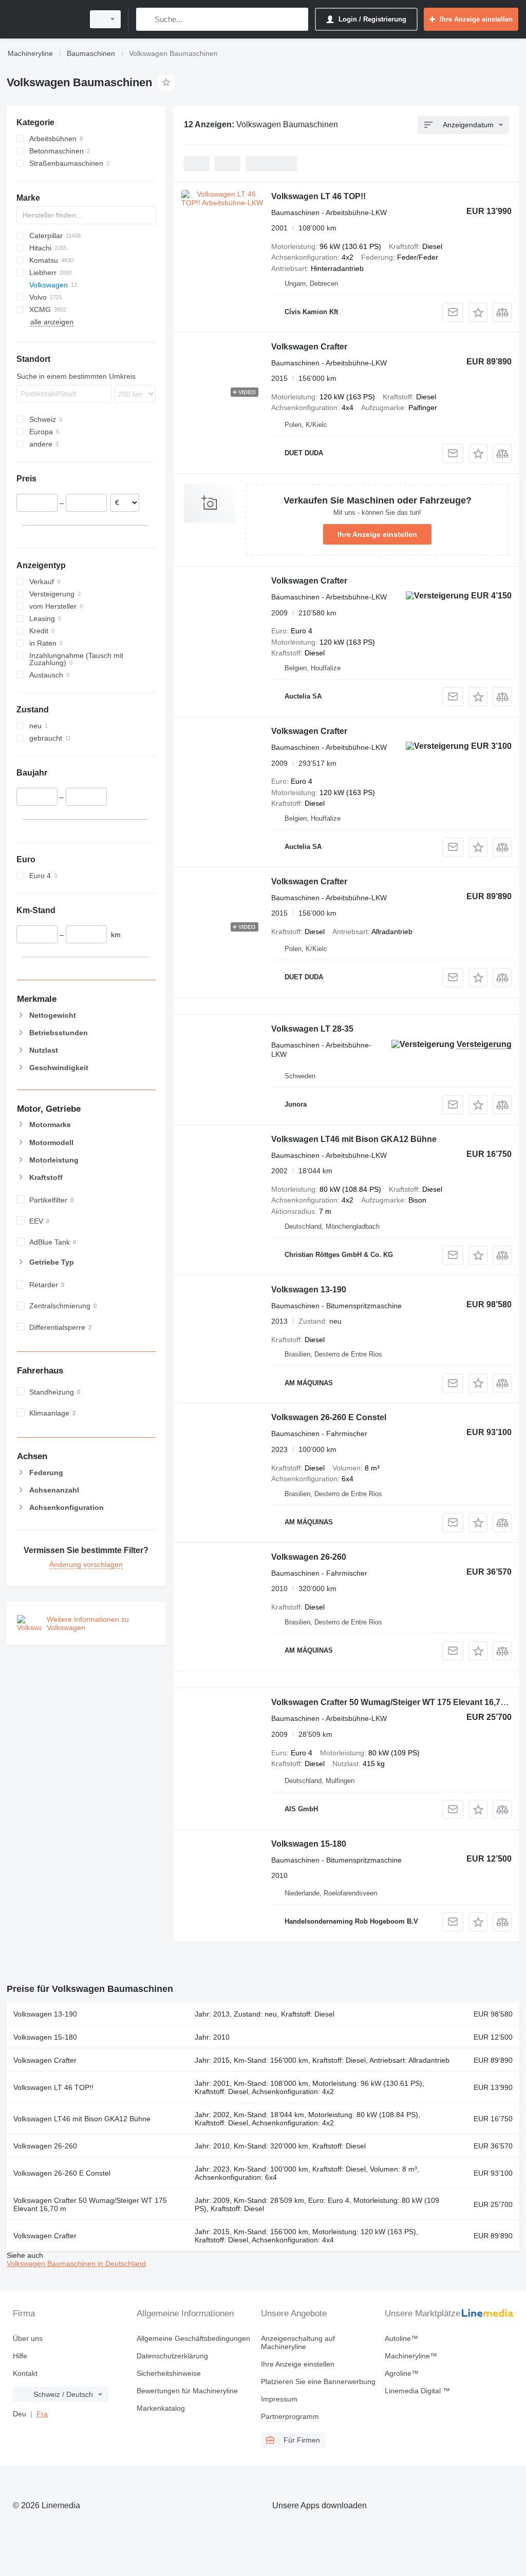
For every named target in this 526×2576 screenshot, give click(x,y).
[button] (478, 312)
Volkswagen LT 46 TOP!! (318, 196)
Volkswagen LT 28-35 (312, 1029)
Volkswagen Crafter (309, 347)
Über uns (28, 2338)
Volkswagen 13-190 (309, 1290)
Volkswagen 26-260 (309, 1557)
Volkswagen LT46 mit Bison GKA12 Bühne (354, 1139)
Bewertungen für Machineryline (187, 2391)
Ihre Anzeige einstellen (377, 534)
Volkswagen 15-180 (309, 1844)
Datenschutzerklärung (172, 2356)
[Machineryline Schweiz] (44, 19)
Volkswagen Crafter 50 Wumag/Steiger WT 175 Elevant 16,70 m (393, 1702)
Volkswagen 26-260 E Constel (329, 1417)
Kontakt (25, 2373)
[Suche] (146, 19)
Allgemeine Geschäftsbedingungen (193, 2338)
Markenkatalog (161, 2408)
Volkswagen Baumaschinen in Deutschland (76, 2263)
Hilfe (20, 2356)
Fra (42, 2414)
